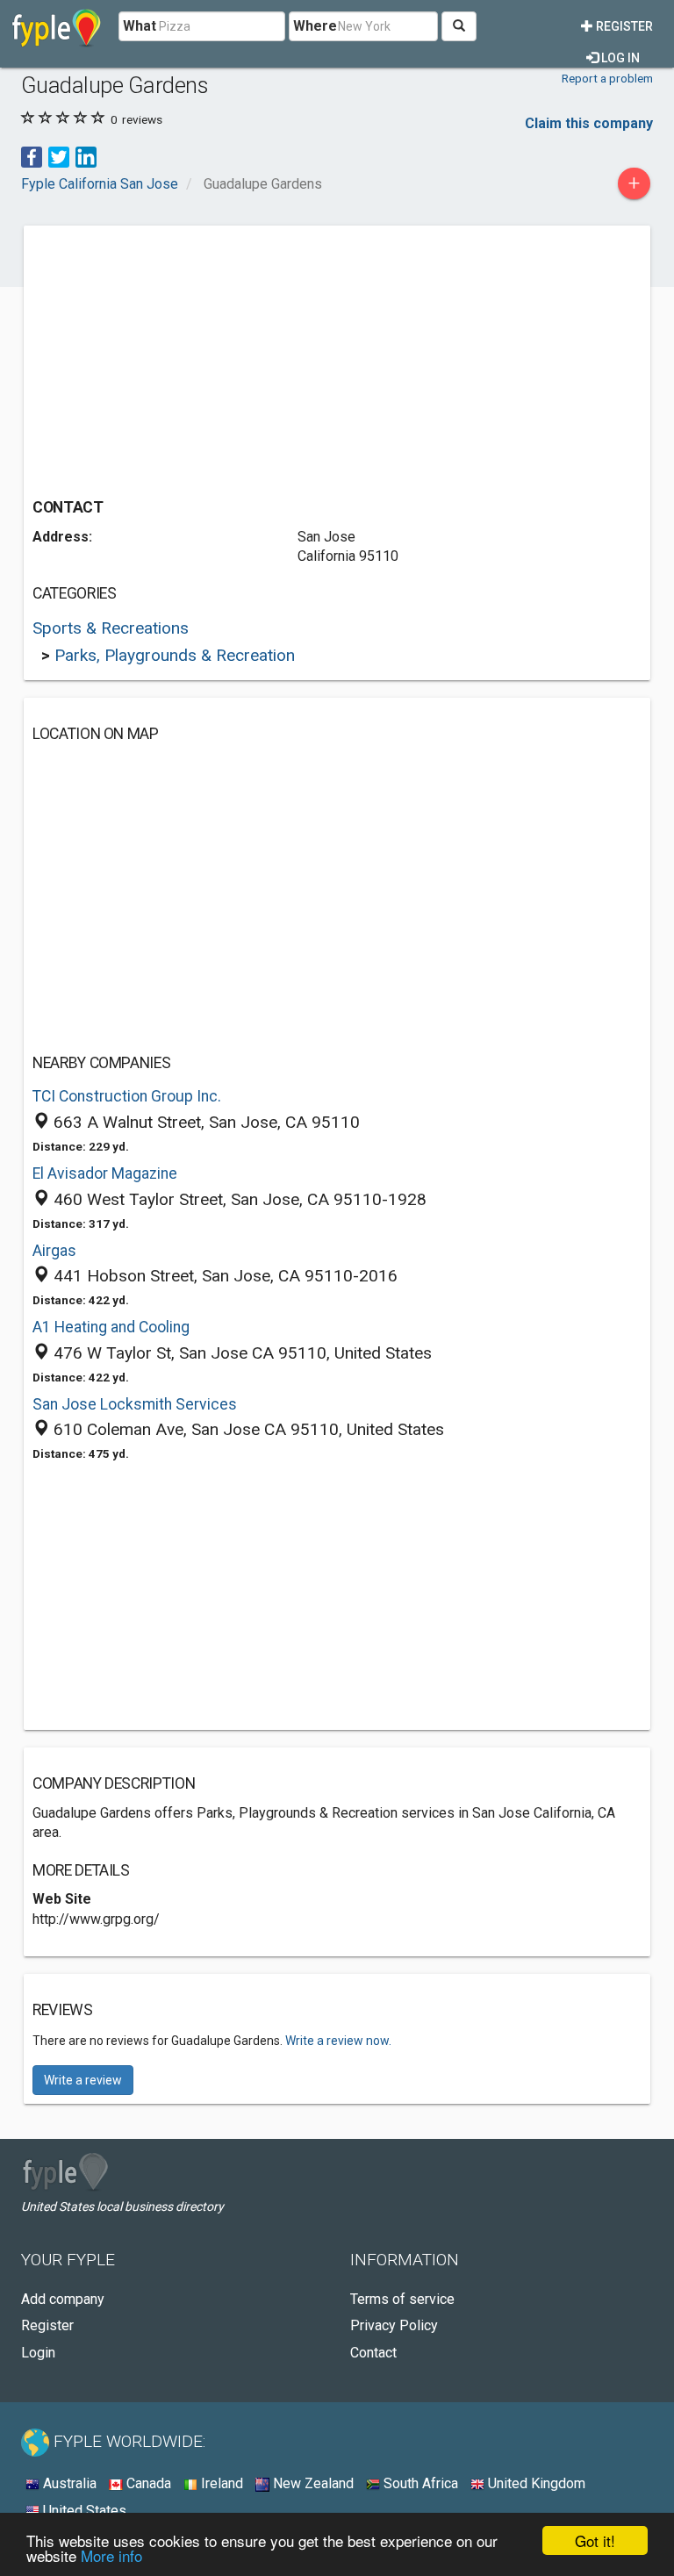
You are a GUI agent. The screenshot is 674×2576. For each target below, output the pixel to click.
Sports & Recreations (111, 628)
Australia (68, 2483)
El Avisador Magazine (105, 1173)
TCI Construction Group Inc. (127, 1096)
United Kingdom (535, 2483)
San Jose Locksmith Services (135, 1404)
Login (38, 2353)
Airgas (54, 1251)
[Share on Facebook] (32, 156)
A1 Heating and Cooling (111, 1327)
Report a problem (607, 78)
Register (623, 26)
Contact (373, 2353)
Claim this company (589, 123)
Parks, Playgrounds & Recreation (175, 655)
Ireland (220, 2483)
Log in (619, 58)
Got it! (595, 2540)
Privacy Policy (394, 2325)
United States (83, 2511)
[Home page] (57, 26)
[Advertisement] (180, 357)
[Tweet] (59, 156)
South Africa (419, 2483)
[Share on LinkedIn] (86, 156)
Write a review (83, 2080)
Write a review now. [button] (338, 2041)
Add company (63, 2299)
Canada (147, 2483)
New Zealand (312, 2483)
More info (111, 2555)
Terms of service (402, 2299)
